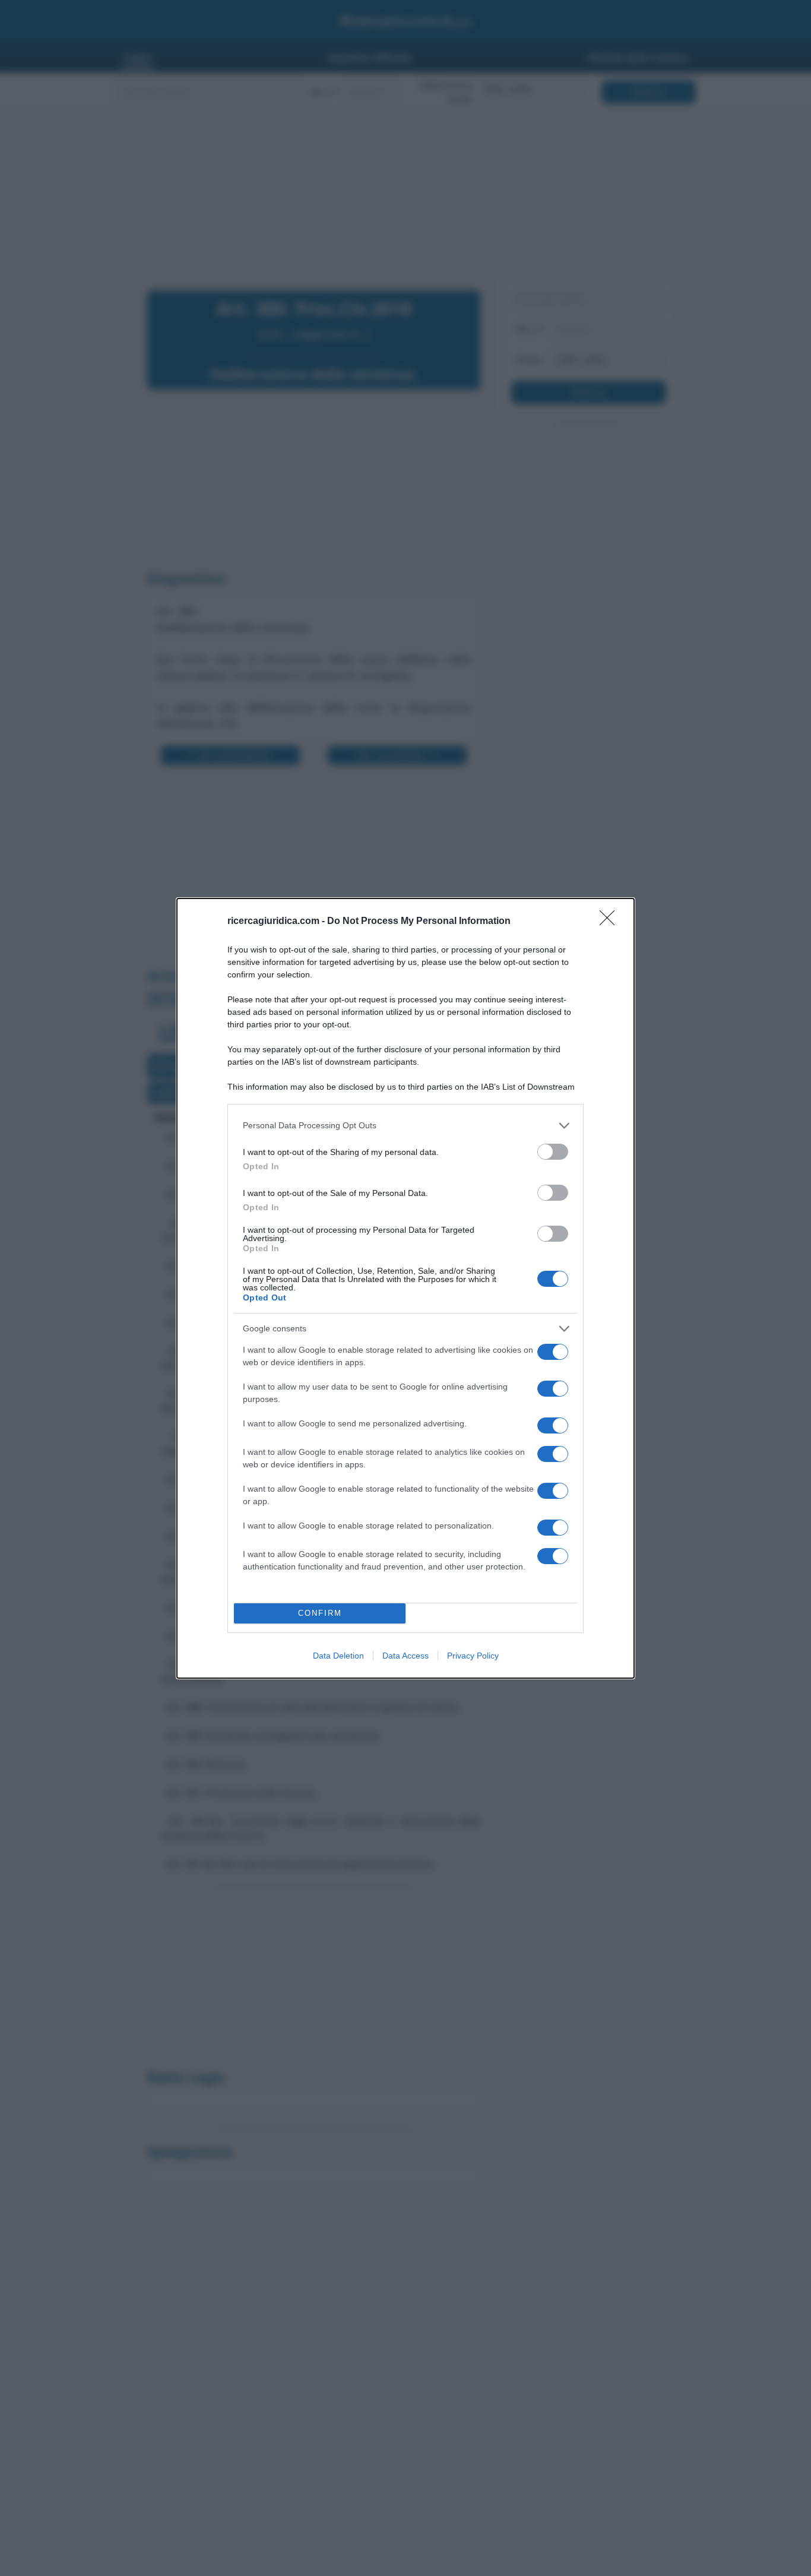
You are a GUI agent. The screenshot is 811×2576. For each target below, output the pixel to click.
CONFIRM (320, 1613)
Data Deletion (338, 1656)
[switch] (553, 1152)
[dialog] (405, 1288)
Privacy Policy (473, 1656)
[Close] (611, 922)
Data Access (405, 1656)
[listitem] (405, 1126)
